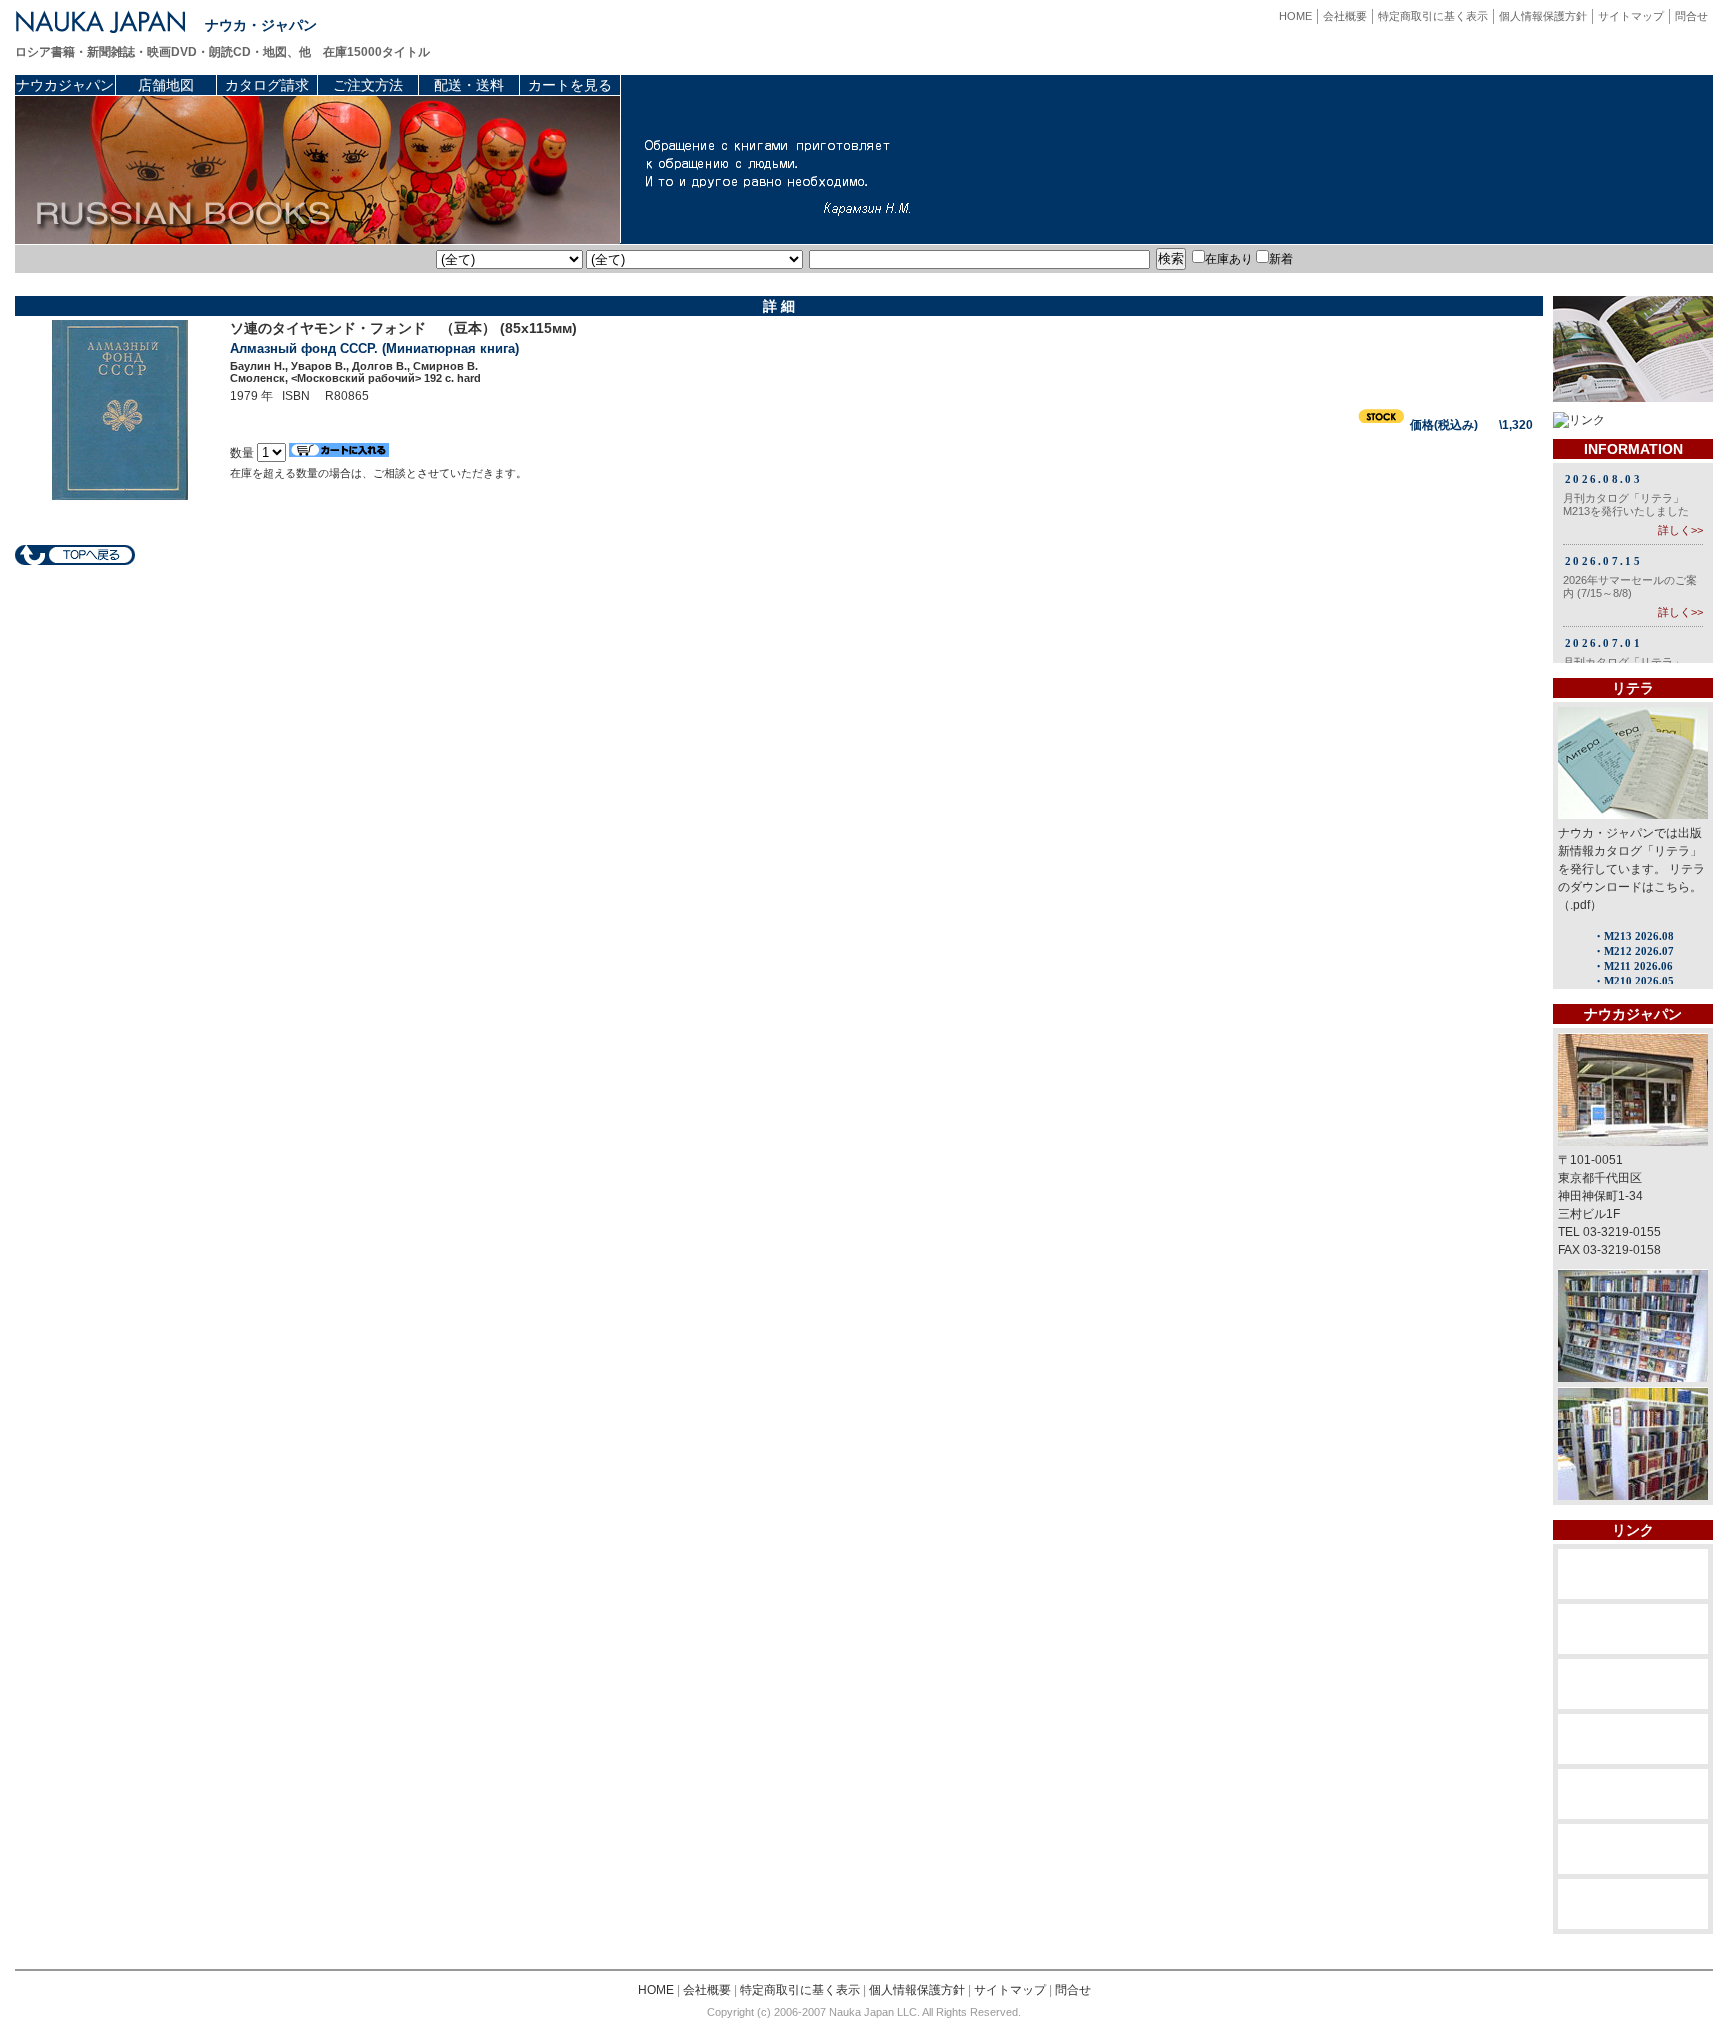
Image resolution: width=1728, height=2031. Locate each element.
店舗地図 (166, 85)
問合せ (1691, 16)
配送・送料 (469, 85)
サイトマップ (1631, 16)
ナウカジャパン (65, 85)
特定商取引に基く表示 (1433, 16)
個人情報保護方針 (1543, 16)
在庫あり (1229, 259)
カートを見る (570, 85)
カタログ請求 (267, 85)
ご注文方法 (368, 85)
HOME (1295, 16)
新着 (1281, 259)
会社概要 (1345, 16)
